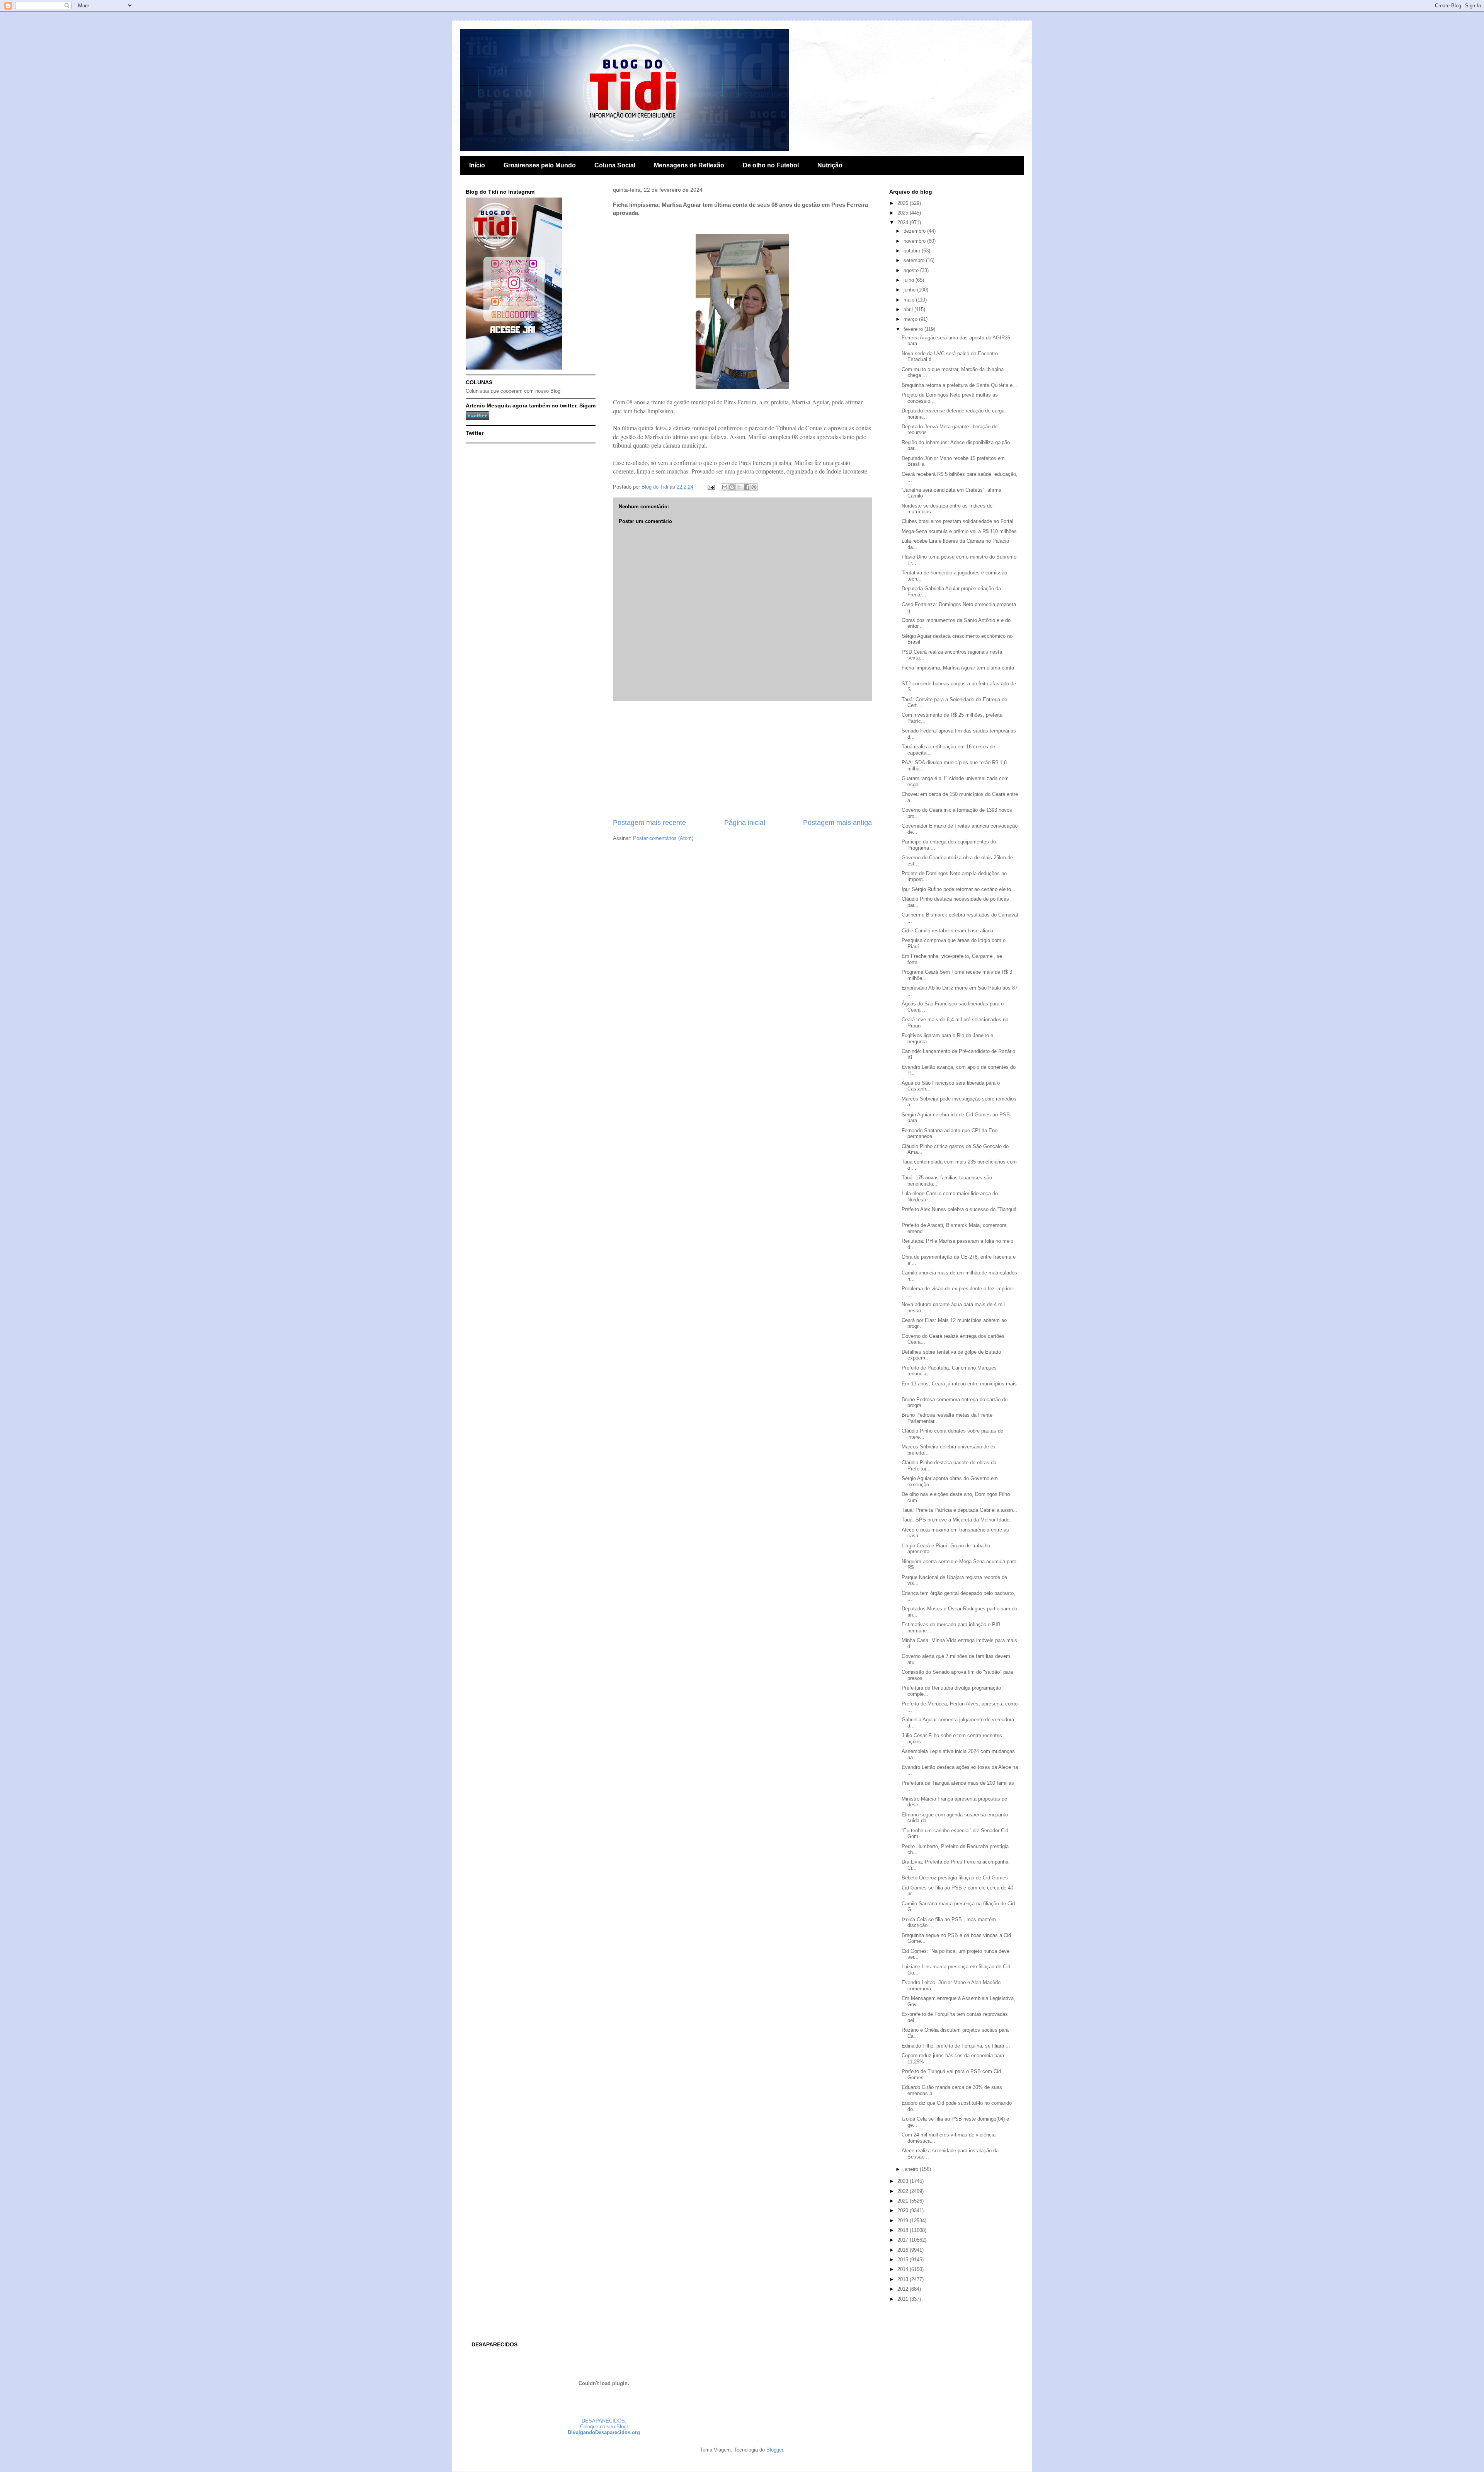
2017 (904, 2240)
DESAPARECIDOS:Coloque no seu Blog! (604, 2424)
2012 (904, 2289)
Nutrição (830, 165)
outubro (913, 251)
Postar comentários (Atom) (663, 838)
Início (477, 165)
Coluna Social (615, 165)
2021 (904, 2201)
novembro (915, 241)
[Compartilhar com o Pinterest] (754, 487)
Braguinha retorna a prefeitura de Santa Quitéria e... (959, 385)
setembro (915, 260)
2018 (904, 2230)
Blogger (775, 2450)
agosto (912, 270)
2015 (904, 2260)
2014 (904, 2269)
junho (910, 290)
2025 (904, 213)
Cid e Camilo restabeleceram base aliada (947, 931)
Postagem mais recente (649, 823)
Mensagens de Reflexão (689, 165)
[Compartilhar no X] (739, 487)
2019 (904, 2221)
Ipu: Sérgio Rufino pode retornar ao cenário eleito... (959, 889)
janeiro (912, 2169)
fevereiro (914, 329)
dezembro (915, 231)
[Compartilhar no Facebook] (747, 487)
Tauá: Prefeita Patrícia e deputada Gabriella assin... (960, 1510)
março (911, 319)
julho (910, 280)
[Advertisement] (742, 760)
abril (909, 309)
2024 (904, 222)
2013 (904, 2279)
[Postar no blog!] (732, 487)
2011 (904, 2299)
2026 (904, 203)
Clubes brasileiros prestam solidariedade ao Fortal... (960, 521)
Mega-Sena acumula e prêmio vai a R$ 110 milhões (959, 531)
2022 (904, 2191)
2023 (904, 2181)
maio (910, 300)
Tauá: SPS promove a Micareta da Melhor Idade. (956, 1520)
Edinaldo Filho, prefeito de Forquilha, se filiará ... (956, 2046)
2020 (904, 2210)
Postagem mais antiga (837, 823)
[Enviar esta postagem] (711, 487)
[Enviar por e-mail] (725, 487)
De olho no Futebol (771, 165)
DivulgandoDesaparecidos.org (604, 2432)
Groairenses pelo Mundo (540, 165)
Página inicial (745, 823)
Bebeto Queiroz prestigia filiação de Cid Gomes (955, 1878)
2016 (904, 2250)
